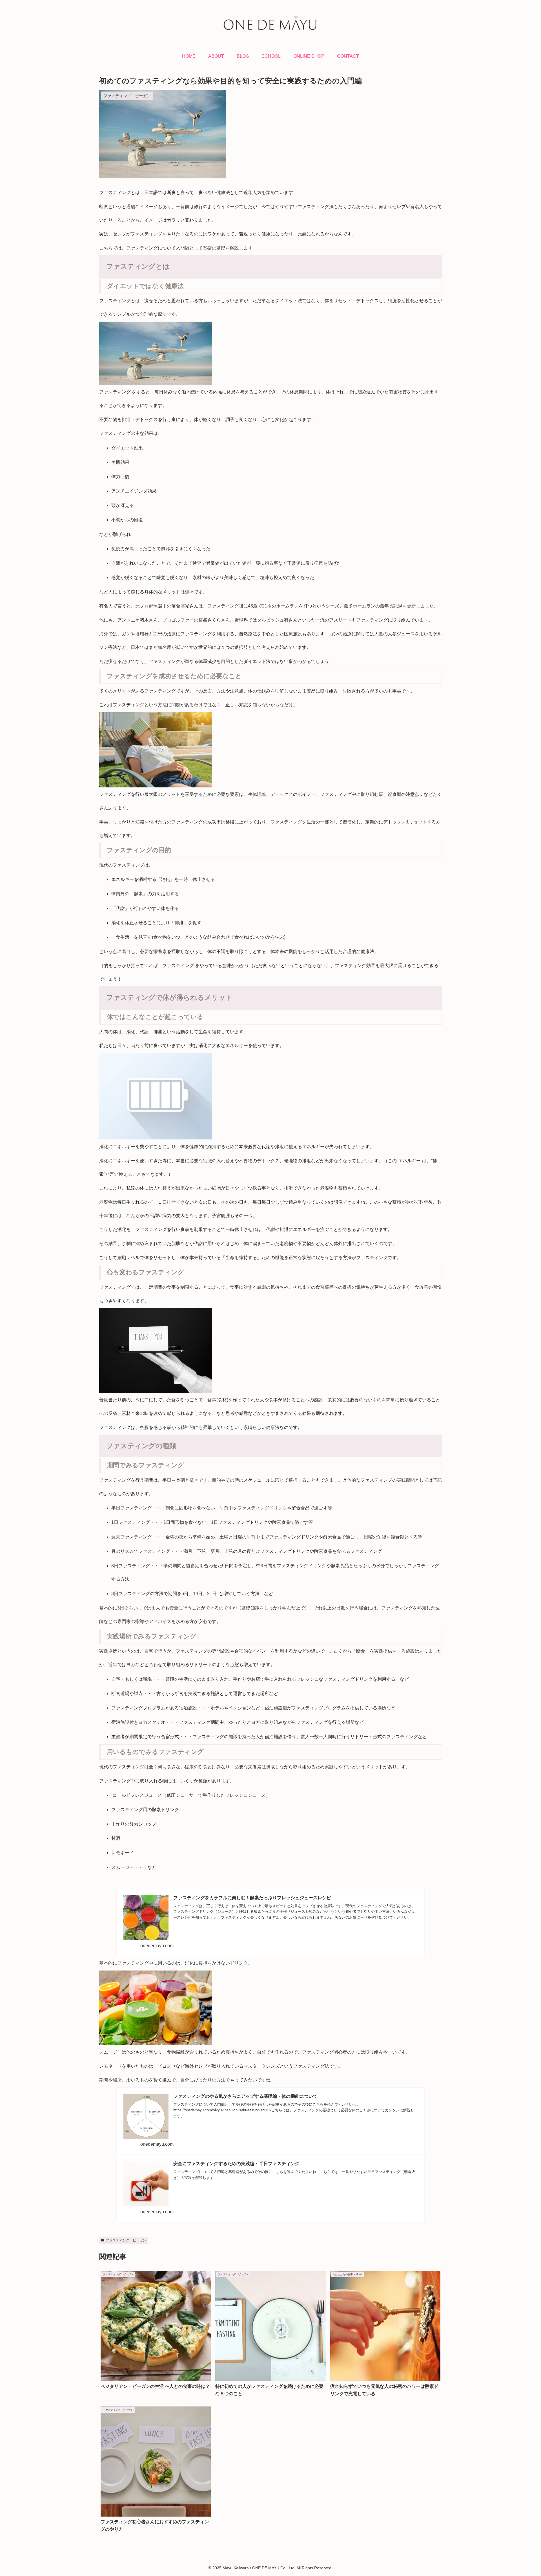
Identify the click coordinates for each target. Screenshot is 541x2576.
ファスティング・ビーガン (126, 2240)
